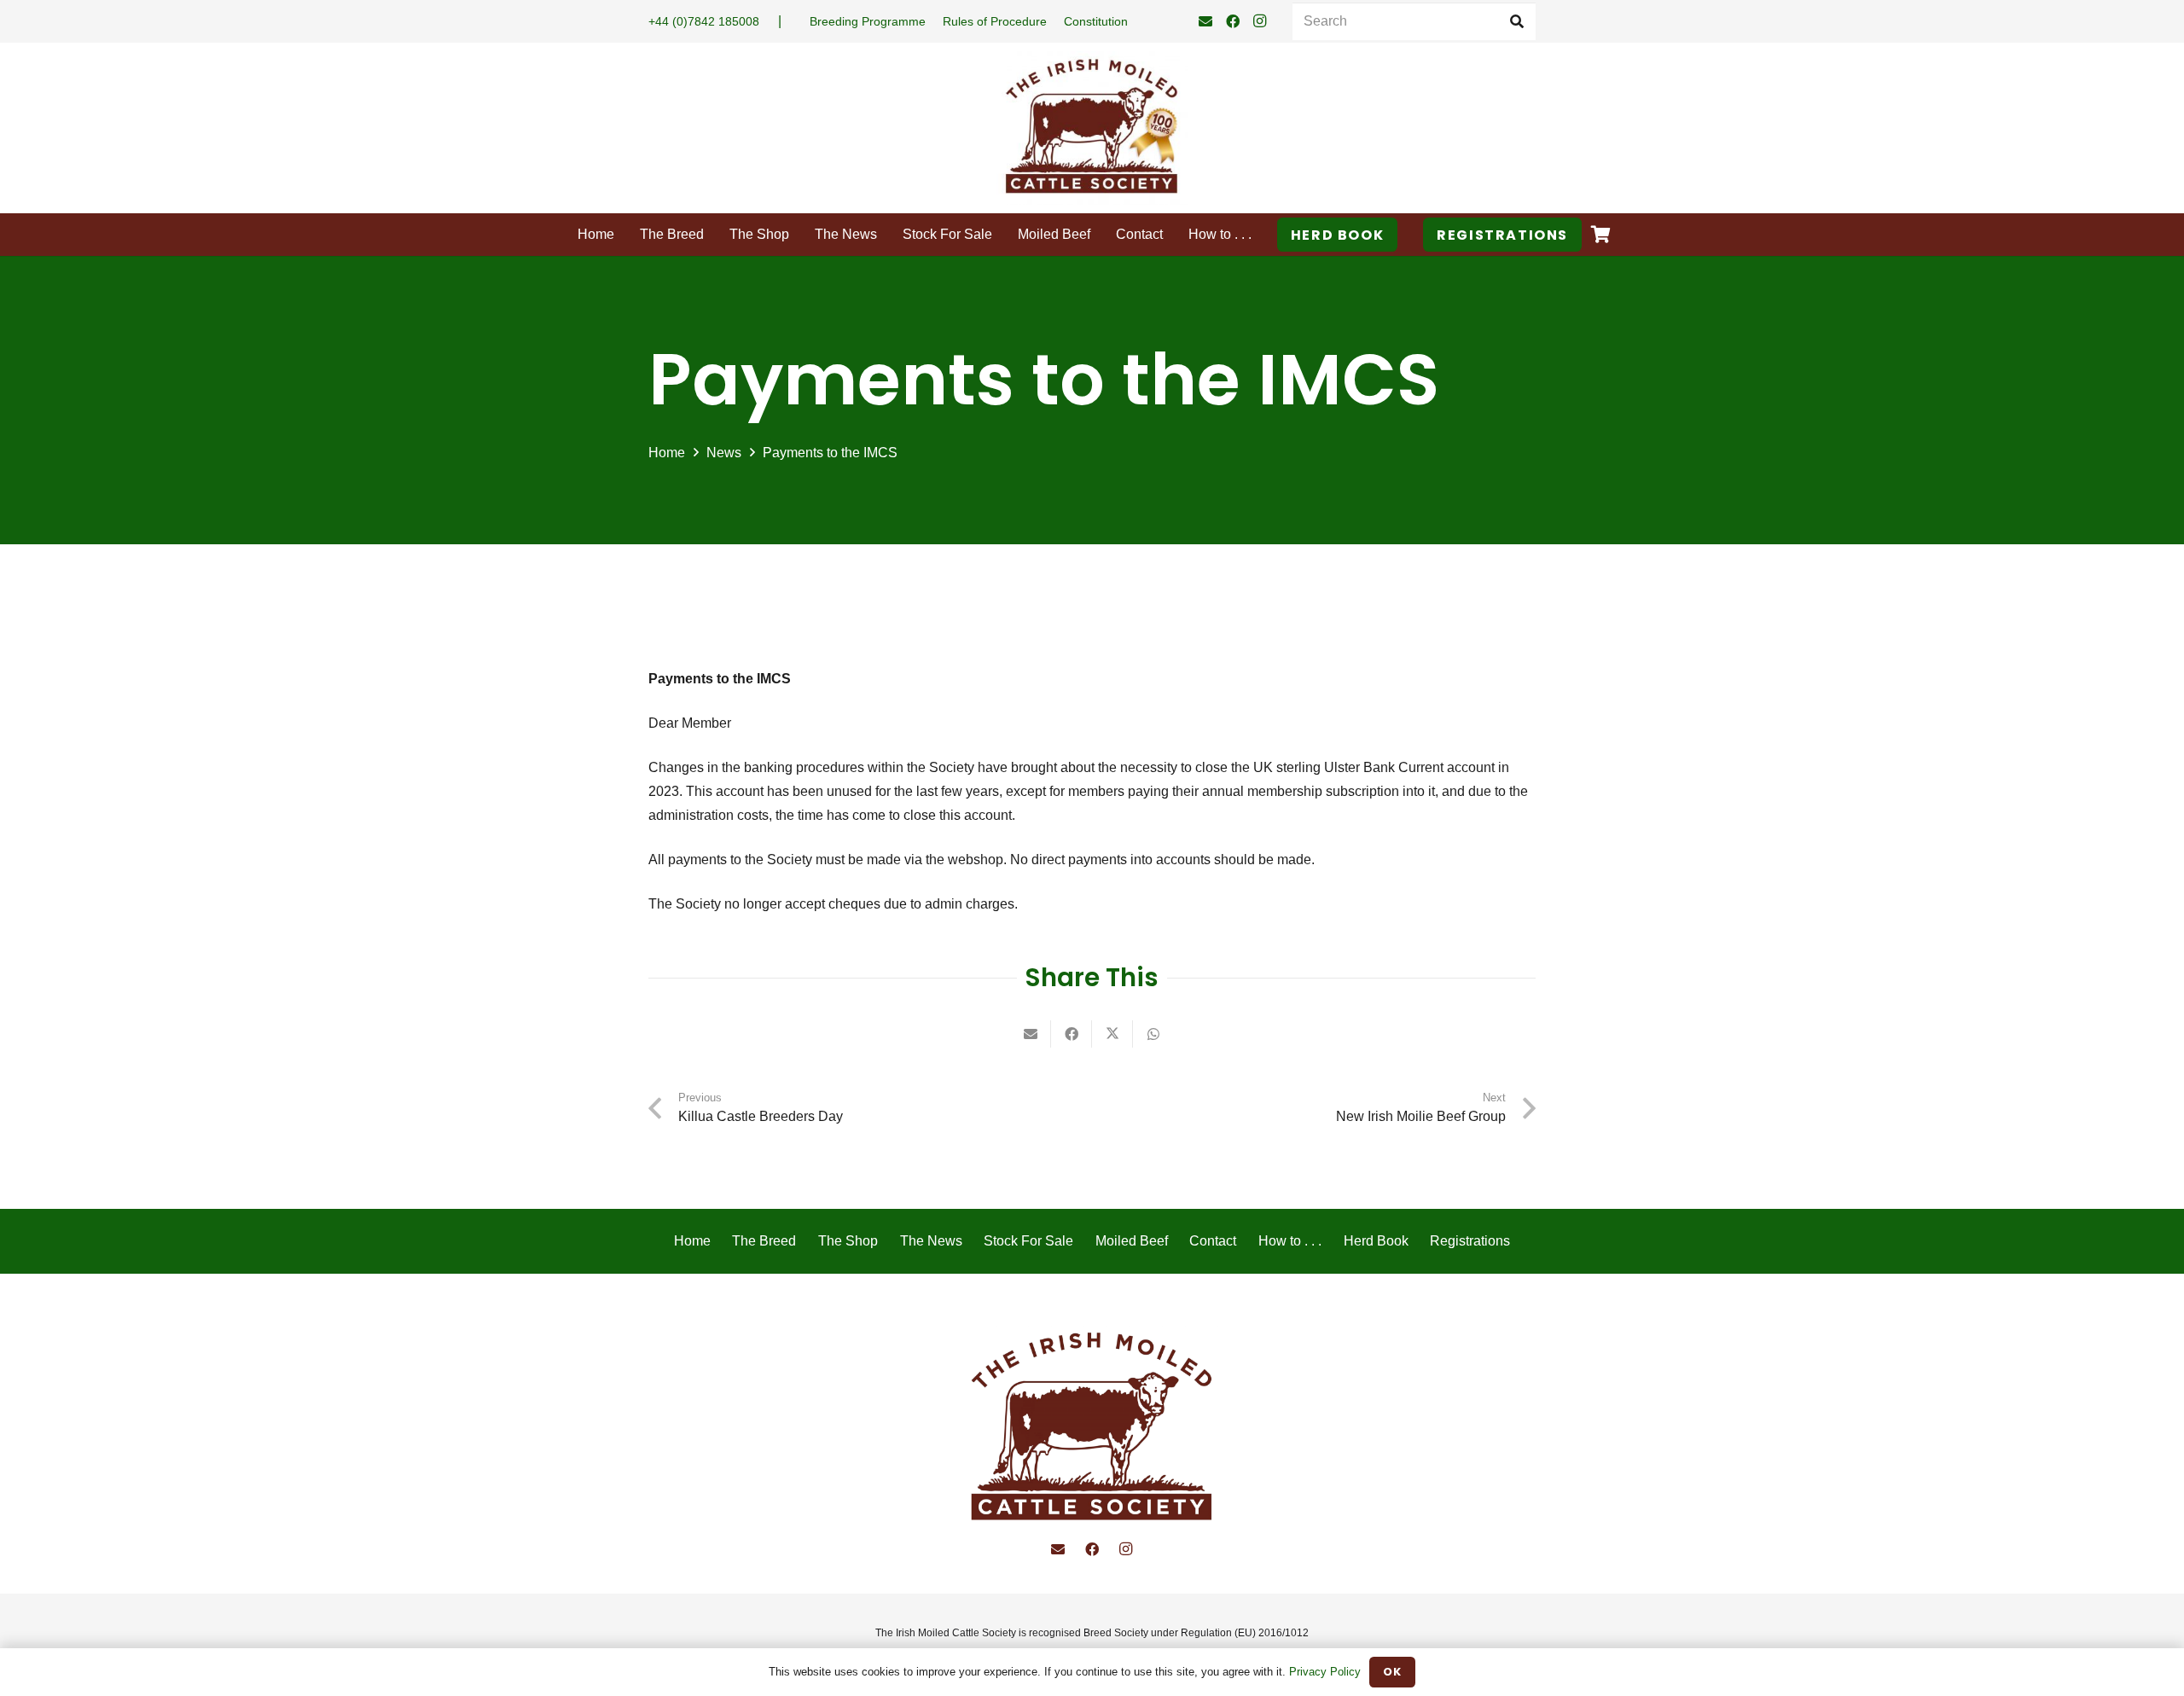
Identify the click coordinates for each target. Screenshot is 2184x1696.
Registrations (1470, 1241)
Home (692, 1241)
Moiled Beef (1132, 1241)
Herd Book (1376, 1241)
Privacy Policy (1325, 1672)
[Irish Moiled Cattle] (1092, 1429)
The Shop (848, 1241)
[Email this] (1031, 1034)
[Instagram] (1260, 21)
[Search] (1516, 22)
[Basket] (1600, 235)
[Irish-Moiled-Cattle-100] (1092, 128)
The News (931, 1241)
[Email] (1205, 21)
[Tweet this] (1112, 1034)
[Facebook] (1233, 21)
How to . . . (1290, 1241)
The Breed (764, 1241)
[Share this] (1072, 1034)
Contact (1213, 1241)
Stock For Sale (1028, 1241)
